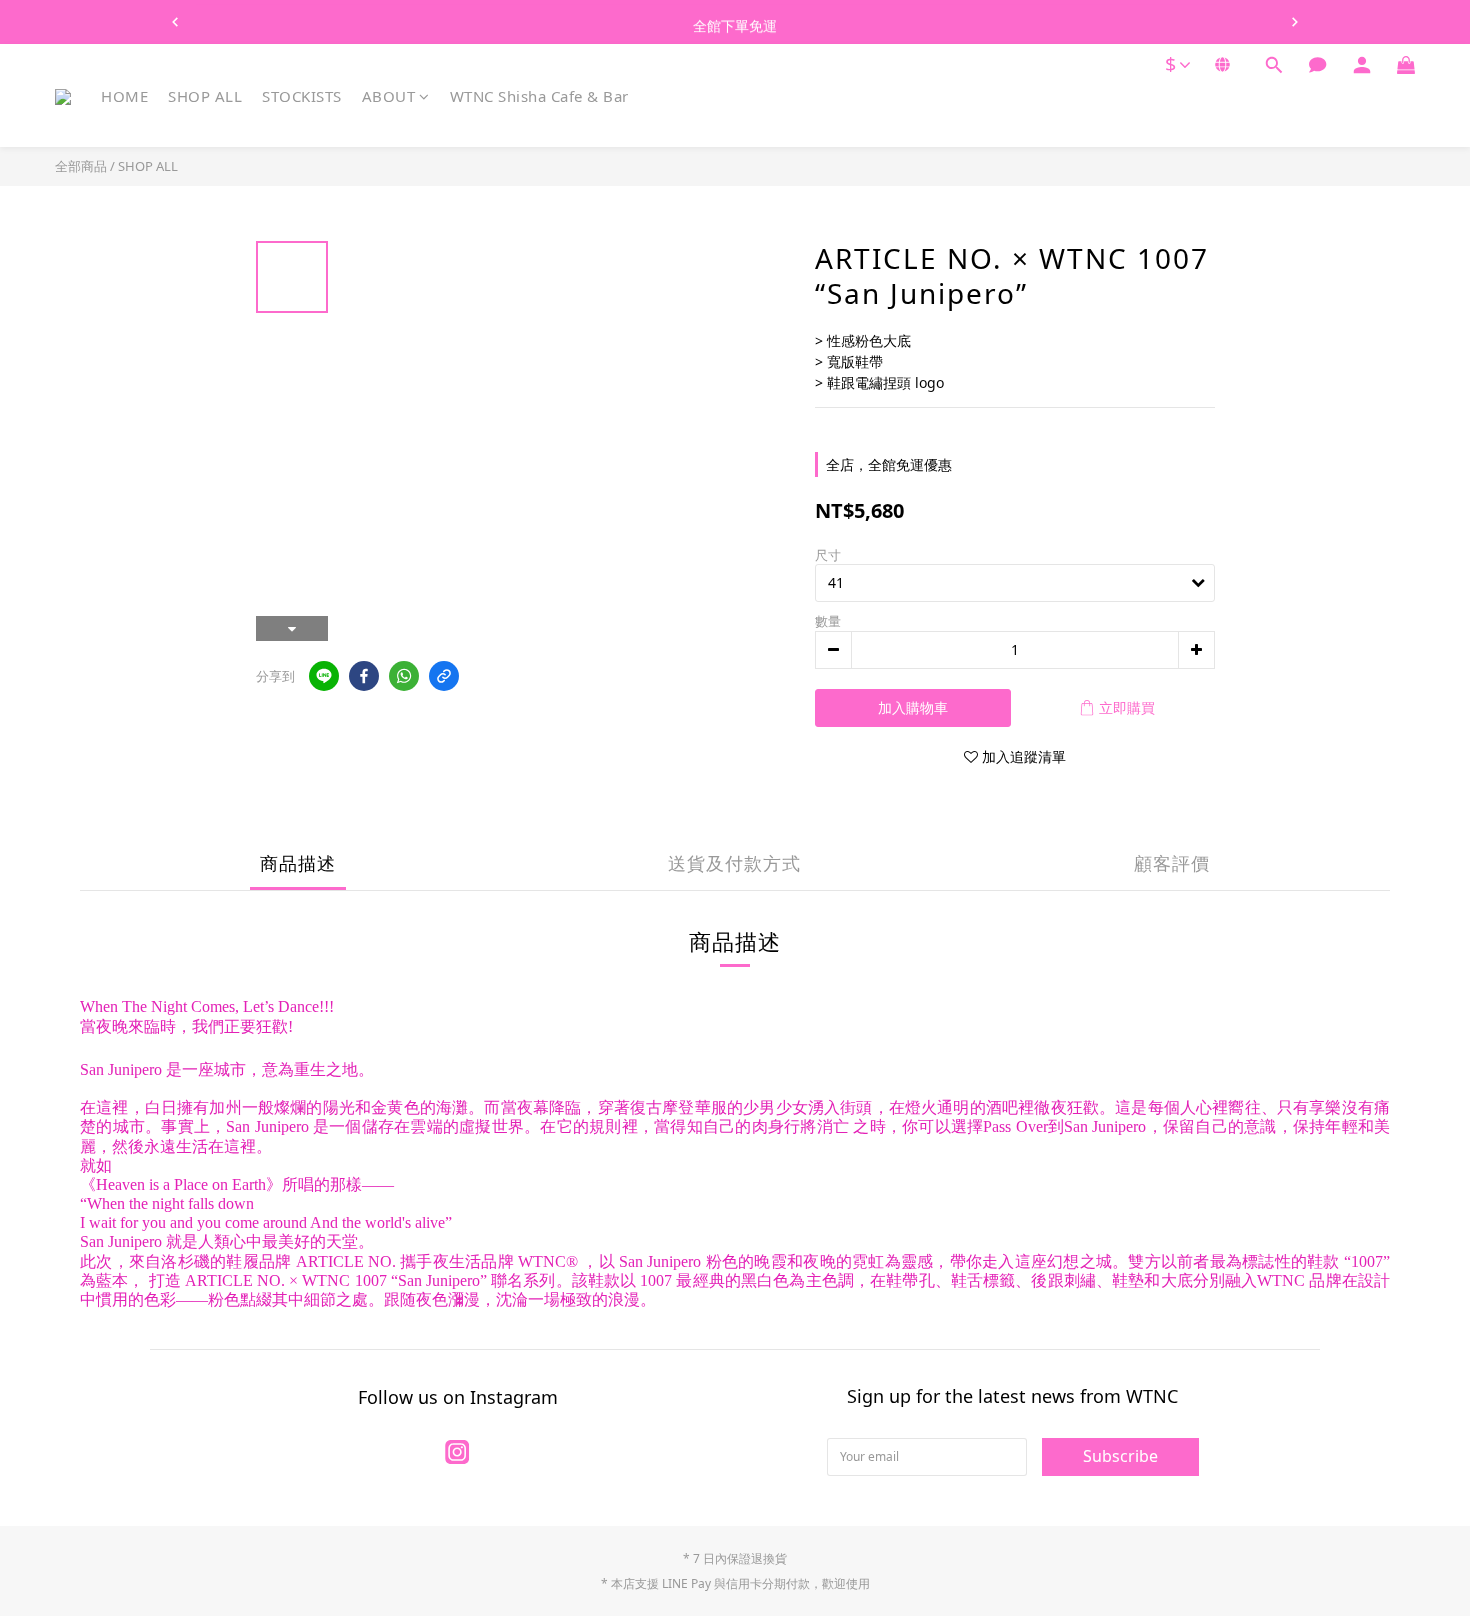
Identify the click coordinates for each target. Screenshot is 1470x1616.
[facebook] (364, 676)
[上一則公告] (175, 22)
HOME (124, 96)
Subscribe (1120, 1456)
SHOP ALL (205, 96)
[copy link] (444, 676)
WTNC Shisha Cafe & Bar (539, 96)
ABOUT (389, 96)
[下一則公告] (1295, 22)
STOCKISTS (302, 96)
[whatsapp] (404, 676)
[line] (324, 676)
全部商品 (81, 166)
